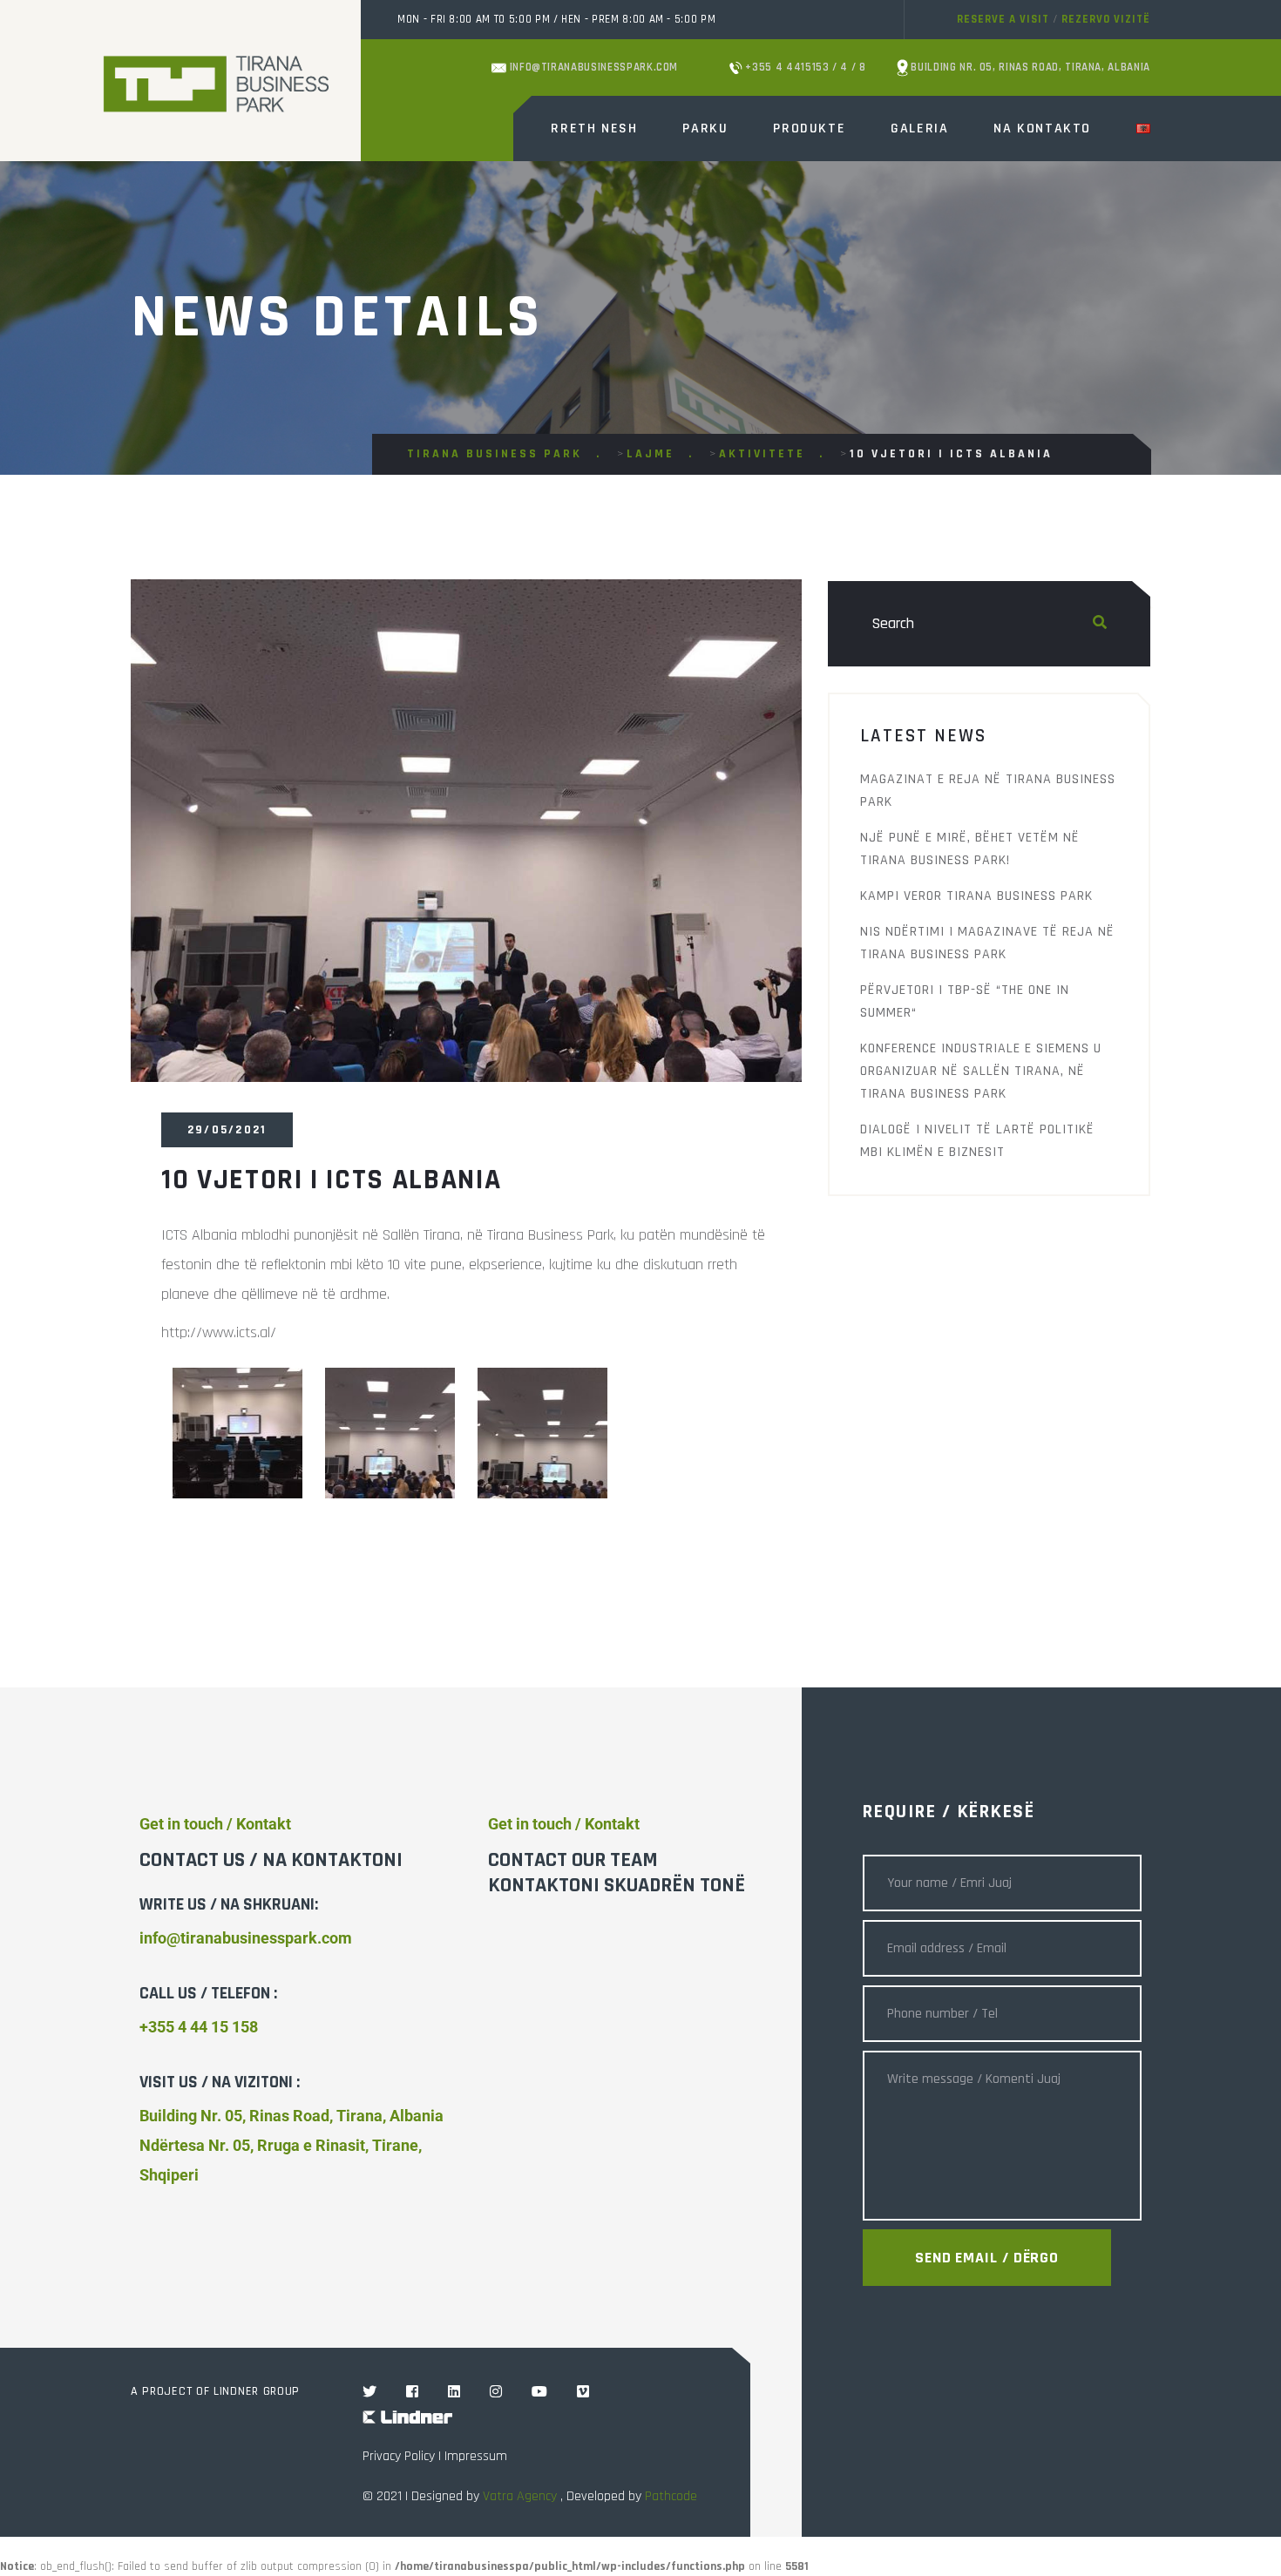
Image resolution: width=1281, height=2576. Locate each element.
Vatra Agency (520, 2496)
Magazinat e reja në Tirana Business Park (988, 791)
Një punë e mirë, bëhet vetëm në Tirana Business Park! (970, 849)
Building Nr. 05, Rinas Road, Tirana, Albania (1029, 67)
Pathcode (671, 2496)
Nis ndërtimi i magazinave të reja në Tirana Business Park (987, 943)
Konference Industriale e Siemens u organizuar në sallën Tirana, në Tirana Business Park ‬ (981, 1071)
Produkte (809, 128)
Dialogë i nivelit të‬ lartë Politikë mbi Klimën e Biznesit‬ (977, 1141)
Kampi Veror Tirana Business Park (976, 896)
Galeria (919, 128)
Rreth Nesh (594, 128)
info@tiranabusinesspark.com (592, 67)
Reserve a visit (1003, 19)
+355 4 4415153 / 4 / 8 (804, 67)
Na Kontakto (1042, 128)
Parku (705, 128)
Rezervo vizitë (1106, 19)
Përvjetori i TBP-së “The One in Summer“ (965, 1001)
